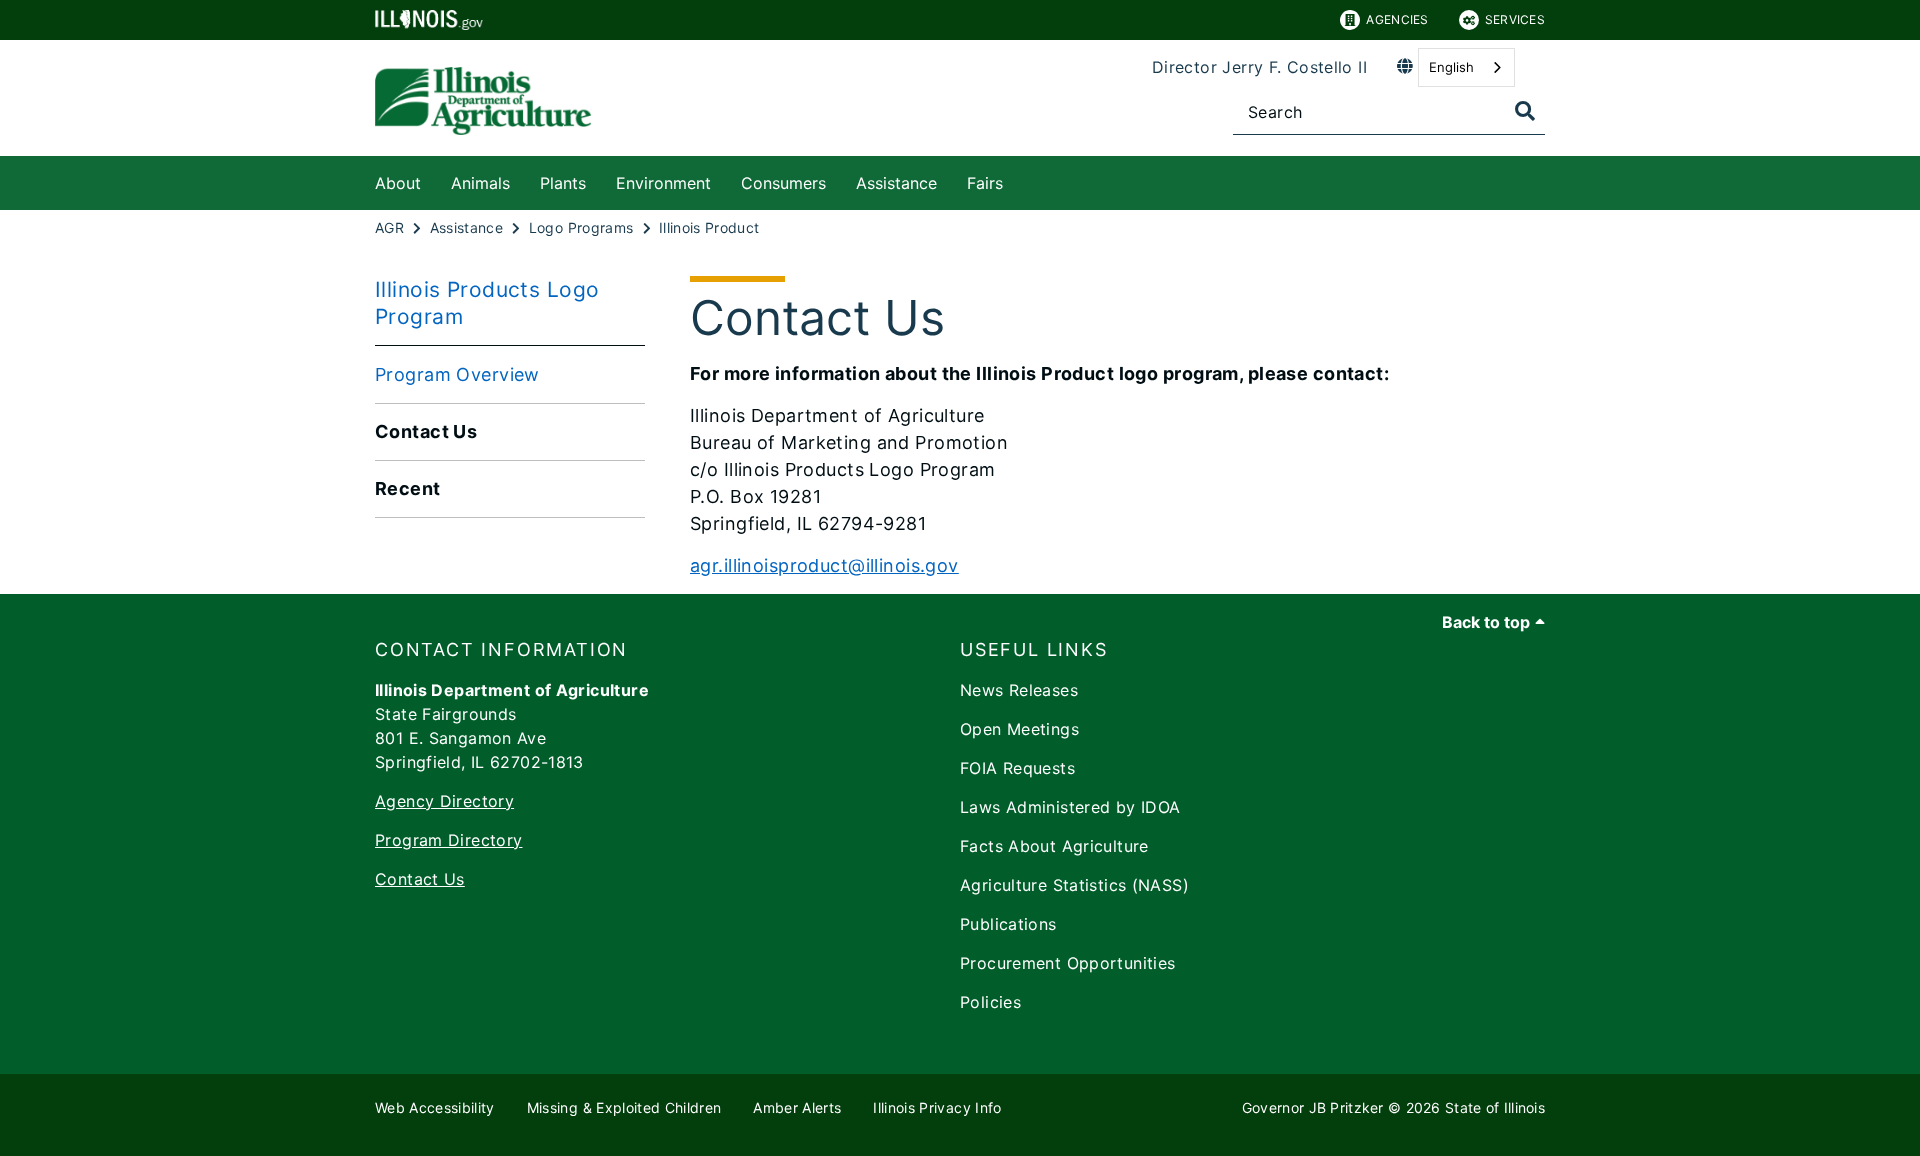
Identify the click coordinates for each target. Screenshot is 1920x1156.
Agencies (1397, 19)
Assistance (896, 183)
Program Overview (457, 374)
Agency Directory (444, 801)
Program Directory (448, 840)
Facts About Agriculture (1054, 846)
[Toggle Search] (1525, 111)
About (398, 183)
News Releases (1019, 690)
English (1451, 67)
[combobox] (1466, 67)
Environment (663, 183)
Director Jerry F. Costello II (1259, 67)
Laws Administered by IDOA (1070, 807)
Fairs (985, 183)
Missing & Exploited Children (624, 1107)
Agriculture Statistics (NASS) (1074, 885)
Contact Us (420, 879)
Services (1515, 19)
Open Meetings (1019, 729)
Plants (563, 183)
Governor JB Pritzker (1313, 1107)
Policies (990, 1002)
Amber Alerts (797, 1107)
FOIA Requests (1017, 768)
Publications (1008, 924)
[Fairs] (1018, 179)
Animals (480, 183)
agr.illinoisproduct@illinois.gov (824, 565)
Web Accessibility (435, 1107)
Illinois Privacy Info (937, 1107)
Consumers (783, 183)
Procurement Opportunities (1068, 963)
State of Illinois (1495, 1107)
